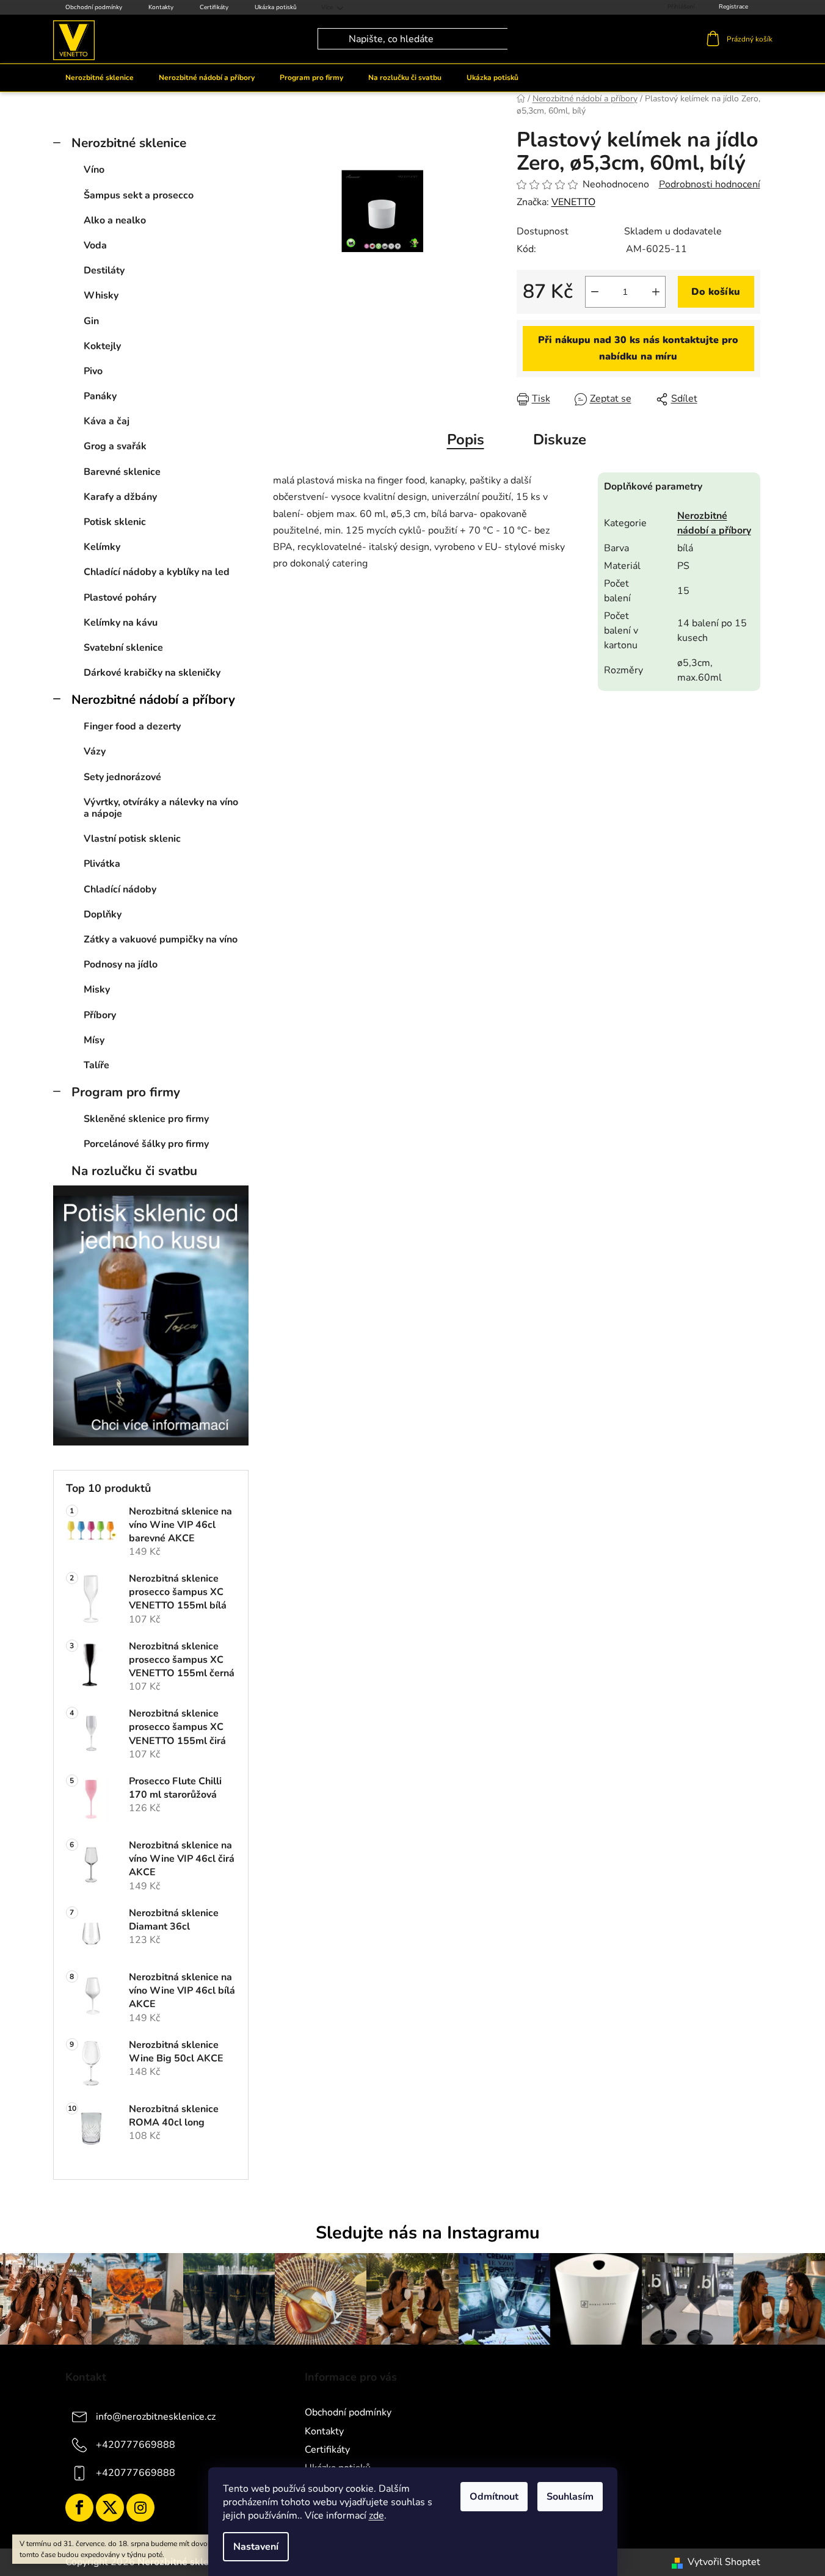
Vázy (95, 751)
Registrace (733, 7)
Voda (95, 245)
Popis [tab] (466, 440)
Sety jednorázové (122, 777)
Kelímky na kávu (121, 623)
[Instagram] (140, 2508)
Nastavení (256, 2547)
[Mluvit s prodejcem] (638, 349)
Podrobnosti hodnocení (710, 184)
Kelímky (102, 547)
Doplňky (103, 914)
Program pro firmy (126, 1092)
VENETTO (573, 202)
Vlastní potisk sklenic (132, 839)
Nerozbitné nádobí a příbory (153, 700)
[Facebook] (79, 2508)
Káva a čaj (107, 421)
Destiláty (104, 270)
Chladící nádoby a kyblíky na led (157, 572)
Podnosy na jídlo (121, 964)
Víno (94, 170)
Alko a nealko (115, 220)
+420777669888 (136, 2445)
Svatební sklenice (123, 648)
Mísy (94, 1040)
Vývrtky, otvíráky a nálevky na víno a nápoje (161, 808)
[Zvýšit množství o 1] (656, 292)
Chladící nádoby (120, 889)
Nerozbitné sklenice (129, 143)
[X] (110, 2508)
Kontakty (161, 7)
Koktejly (102, 346)
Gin (91, 321)
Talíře (96, 1065)
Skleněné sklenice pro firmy (146, 1119)
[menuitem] (100, 78)
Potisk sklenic (115, 522)
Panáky (100, 396)
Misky (97, 990)
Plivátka (102, 864)
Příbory (100, 1015)
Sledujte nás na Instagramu (428, 2233)
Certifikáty (214, 7)
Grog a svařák (115, 446)
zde (376, 2516)
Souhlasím (570, 2497)
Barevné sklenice (122, 472)
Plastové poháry (120, 598)
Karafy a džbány (120, 497)
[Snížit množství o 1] (595, 292)
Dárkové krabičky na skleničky (152, 673)
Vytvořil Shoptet (724, 2562)
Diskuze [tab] (560, 440)
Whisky (101, 295)
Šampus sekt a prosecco (139, 195)
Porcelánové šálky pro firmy (146, 1144)
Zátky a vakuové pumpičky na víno (161, 939)
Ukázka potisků (276, 7)
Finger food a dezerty (132, 726)
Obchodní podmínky (94, 7)
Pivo (93, 371)
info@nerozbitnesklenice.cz (156, 2417)
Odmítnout (494, 2497)
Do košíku (716, 292)
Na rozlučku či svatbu (134, 1171)
